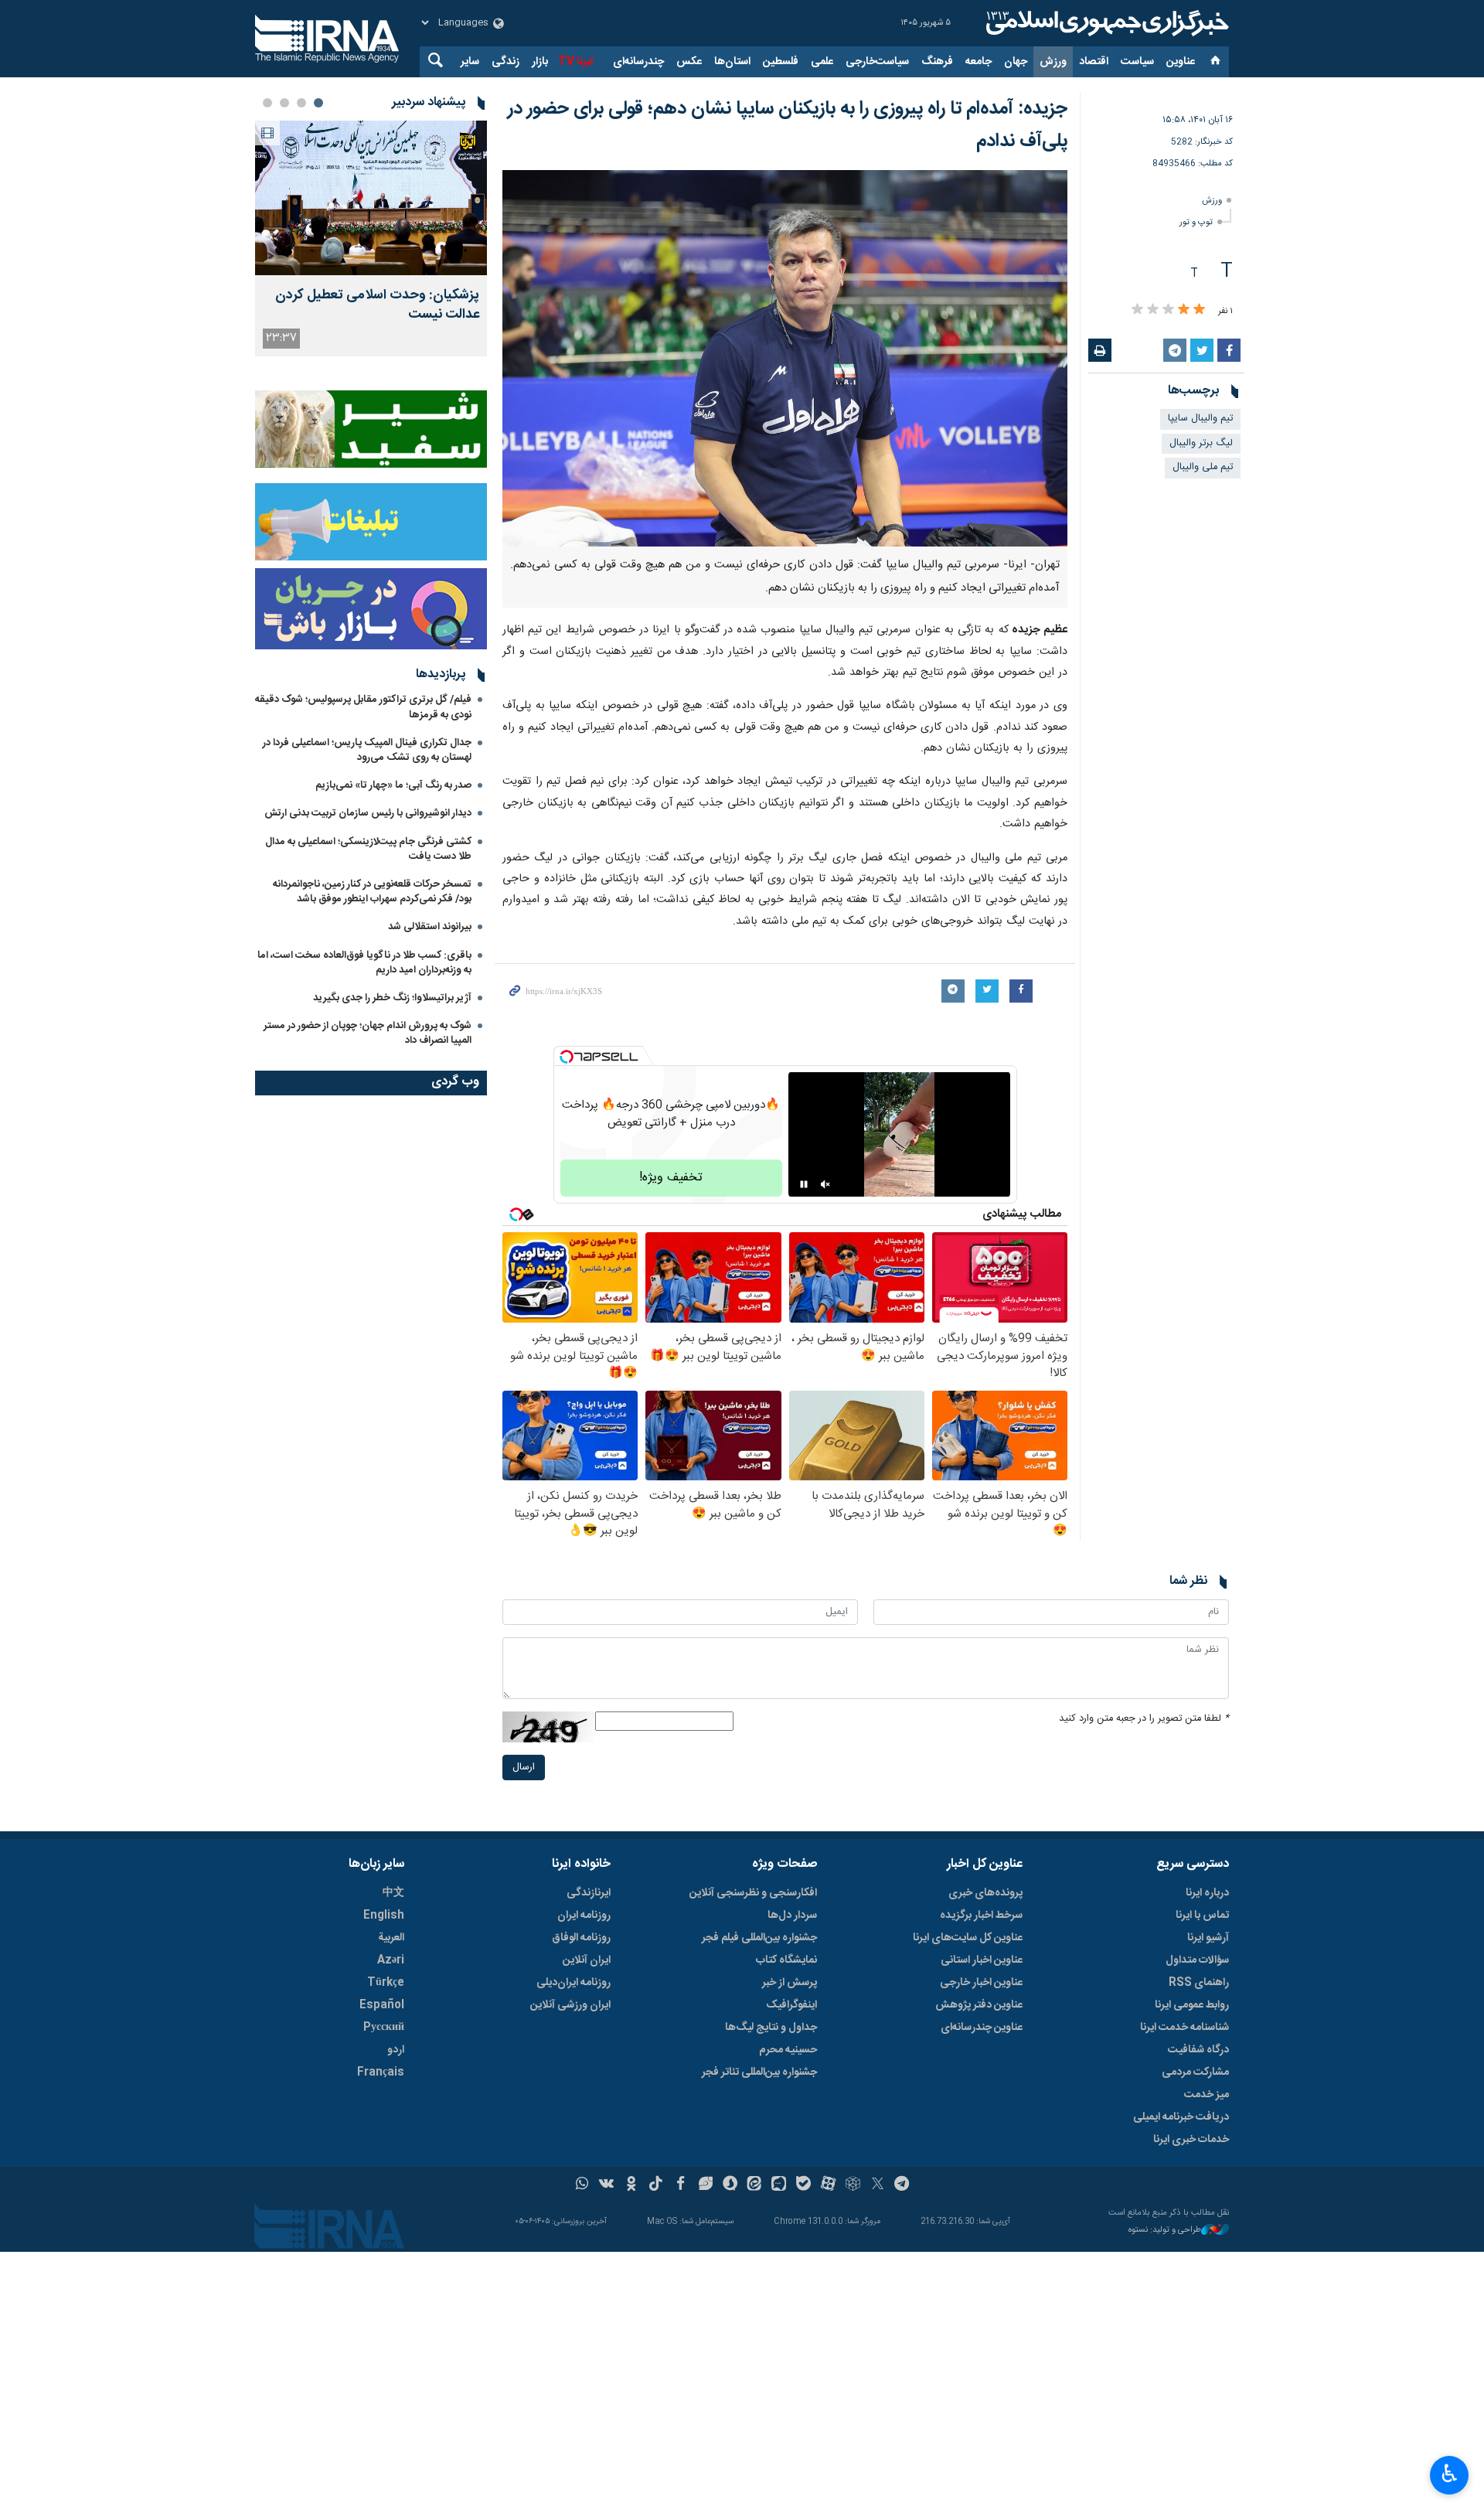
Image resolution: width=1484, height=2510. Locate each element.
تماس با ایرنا (1202, 1916)
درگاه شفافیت (1198, 2050)
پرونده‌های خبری (985, 1893)
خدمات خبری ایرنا (1191, 2140)
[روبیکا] (853, 2185)
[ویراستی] (705, 2185)
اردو (396, 2050)
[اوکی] (631, 2185)
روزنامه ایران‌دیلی (574, 1983)
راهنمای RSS (1199, 1983)
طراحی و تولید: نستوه (1165, 2231)
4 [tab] (267, 103)
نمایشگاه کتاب (786, 1960)
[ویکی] (606, 2185)
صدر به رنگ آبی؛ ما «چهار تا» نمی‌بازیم (393, 785)
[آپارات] (828, 2185)
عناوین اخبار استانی (982, 1960)
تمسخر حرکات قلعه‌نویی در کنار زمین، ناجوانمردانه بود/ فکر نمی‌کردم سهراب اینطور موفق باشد (372, 892)
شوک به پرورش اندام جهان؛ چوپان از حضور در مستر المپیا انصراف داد (368, 1033)
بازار (540, 62)
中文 (393, 1893)
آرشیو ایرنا (1208, 1938)
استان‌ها (732, 62)
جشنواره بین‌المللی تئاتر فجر (759, 2072)
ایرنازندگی (589, 1893)
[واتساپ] (582, 2185)
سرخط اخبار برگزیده (981, 1916)
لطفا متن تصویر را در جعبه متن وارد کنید (1144, 1719)
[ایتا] (755, 2185)
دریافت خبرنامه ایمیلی (1181, 2117)
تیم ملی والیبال (1203, 467)
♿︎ (1450, 2474)
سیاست (1137, 62)
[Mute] (825, 1184)
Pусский (384, 2028)
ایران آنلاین (587, 1960)
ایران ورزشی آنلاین (570, 2005)
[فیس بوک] (681, 2185)
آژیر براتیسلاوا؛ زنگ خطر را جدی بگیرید (392, 998)
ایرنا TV (575, 62)
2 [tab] (301, 103)
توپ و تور (1196, 222)
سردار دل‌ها (792, 1916)
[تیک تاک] (656, 2185)
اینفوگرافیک (791, 2005)
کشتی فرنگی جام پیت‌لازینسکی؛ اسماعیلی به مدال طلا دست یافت (368, 849)
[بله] (803, 2185)
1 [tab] (318, 103)
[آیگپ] (779, 2185)
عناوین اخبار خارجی (981, 1983)
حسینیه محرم (788, 2050)
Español (382, 2005)
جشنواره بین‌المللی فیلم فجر (759, 1938)
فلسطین (781, 62)
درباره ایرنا (1207, 1893)
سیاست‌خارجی (877, 62)
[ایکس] (878, 2185)
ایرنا (1105, 23)
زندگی (505, 62)
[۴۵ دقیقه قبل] (371, 198)
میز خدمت (1207, 2095)
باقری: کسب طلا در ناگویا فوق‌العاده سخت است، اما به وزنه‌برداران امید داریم (364, 963)
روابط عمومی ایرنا (1192, 2005)
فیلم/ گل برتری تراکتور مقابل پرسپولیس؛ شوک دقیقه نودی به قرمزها (363, 707)
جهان (1016, 62)
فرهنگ (937, 62)
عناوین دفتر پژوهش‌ (979, 2005)
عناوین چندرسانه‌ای (982, 2028)
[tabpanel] (371, 238)
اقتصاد (1094, 62)
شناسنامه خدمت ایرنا (1184, 2028)
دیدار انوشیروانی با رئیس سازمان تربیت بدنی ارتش (367, 813)
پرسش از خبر (790, 1983)
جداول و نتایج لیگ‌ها (771, 2028)
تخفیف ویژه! (671, 1178)
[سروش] (730, 2185)
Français (381, 2072)
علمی (822, 62)
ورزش (1053, 62)
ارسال (524, 1768)
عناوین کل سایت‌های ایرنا (968, 1938)
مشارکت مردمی (1195, 2072)
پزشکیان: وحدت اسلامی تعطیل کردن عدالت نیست (377, 305)
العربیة (391, 1938)
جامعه (979, 62)
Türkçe (386, 1983)
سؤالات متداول (1197, 1960)
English (384, 1916)
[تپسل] (567, 1057)
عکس (689, 62)
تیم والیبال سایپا (1200, 419)
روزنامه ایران (584, 1916)
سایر (470, 62)
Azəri (391, 1960)
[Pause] (804, 1184)
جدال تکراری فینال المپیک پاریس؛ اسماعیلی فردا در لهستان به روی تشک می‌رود (367, 750)
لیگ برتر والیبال (1201, 443)
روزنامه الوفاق (581, 1938)
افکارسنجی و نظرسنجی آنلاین (753, 1893)
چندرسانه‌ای (638, 62)
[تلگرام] (902, 2185)
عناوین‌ (1181, 62)
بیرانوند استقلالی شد (430, 927)
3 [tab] (284, 103)
